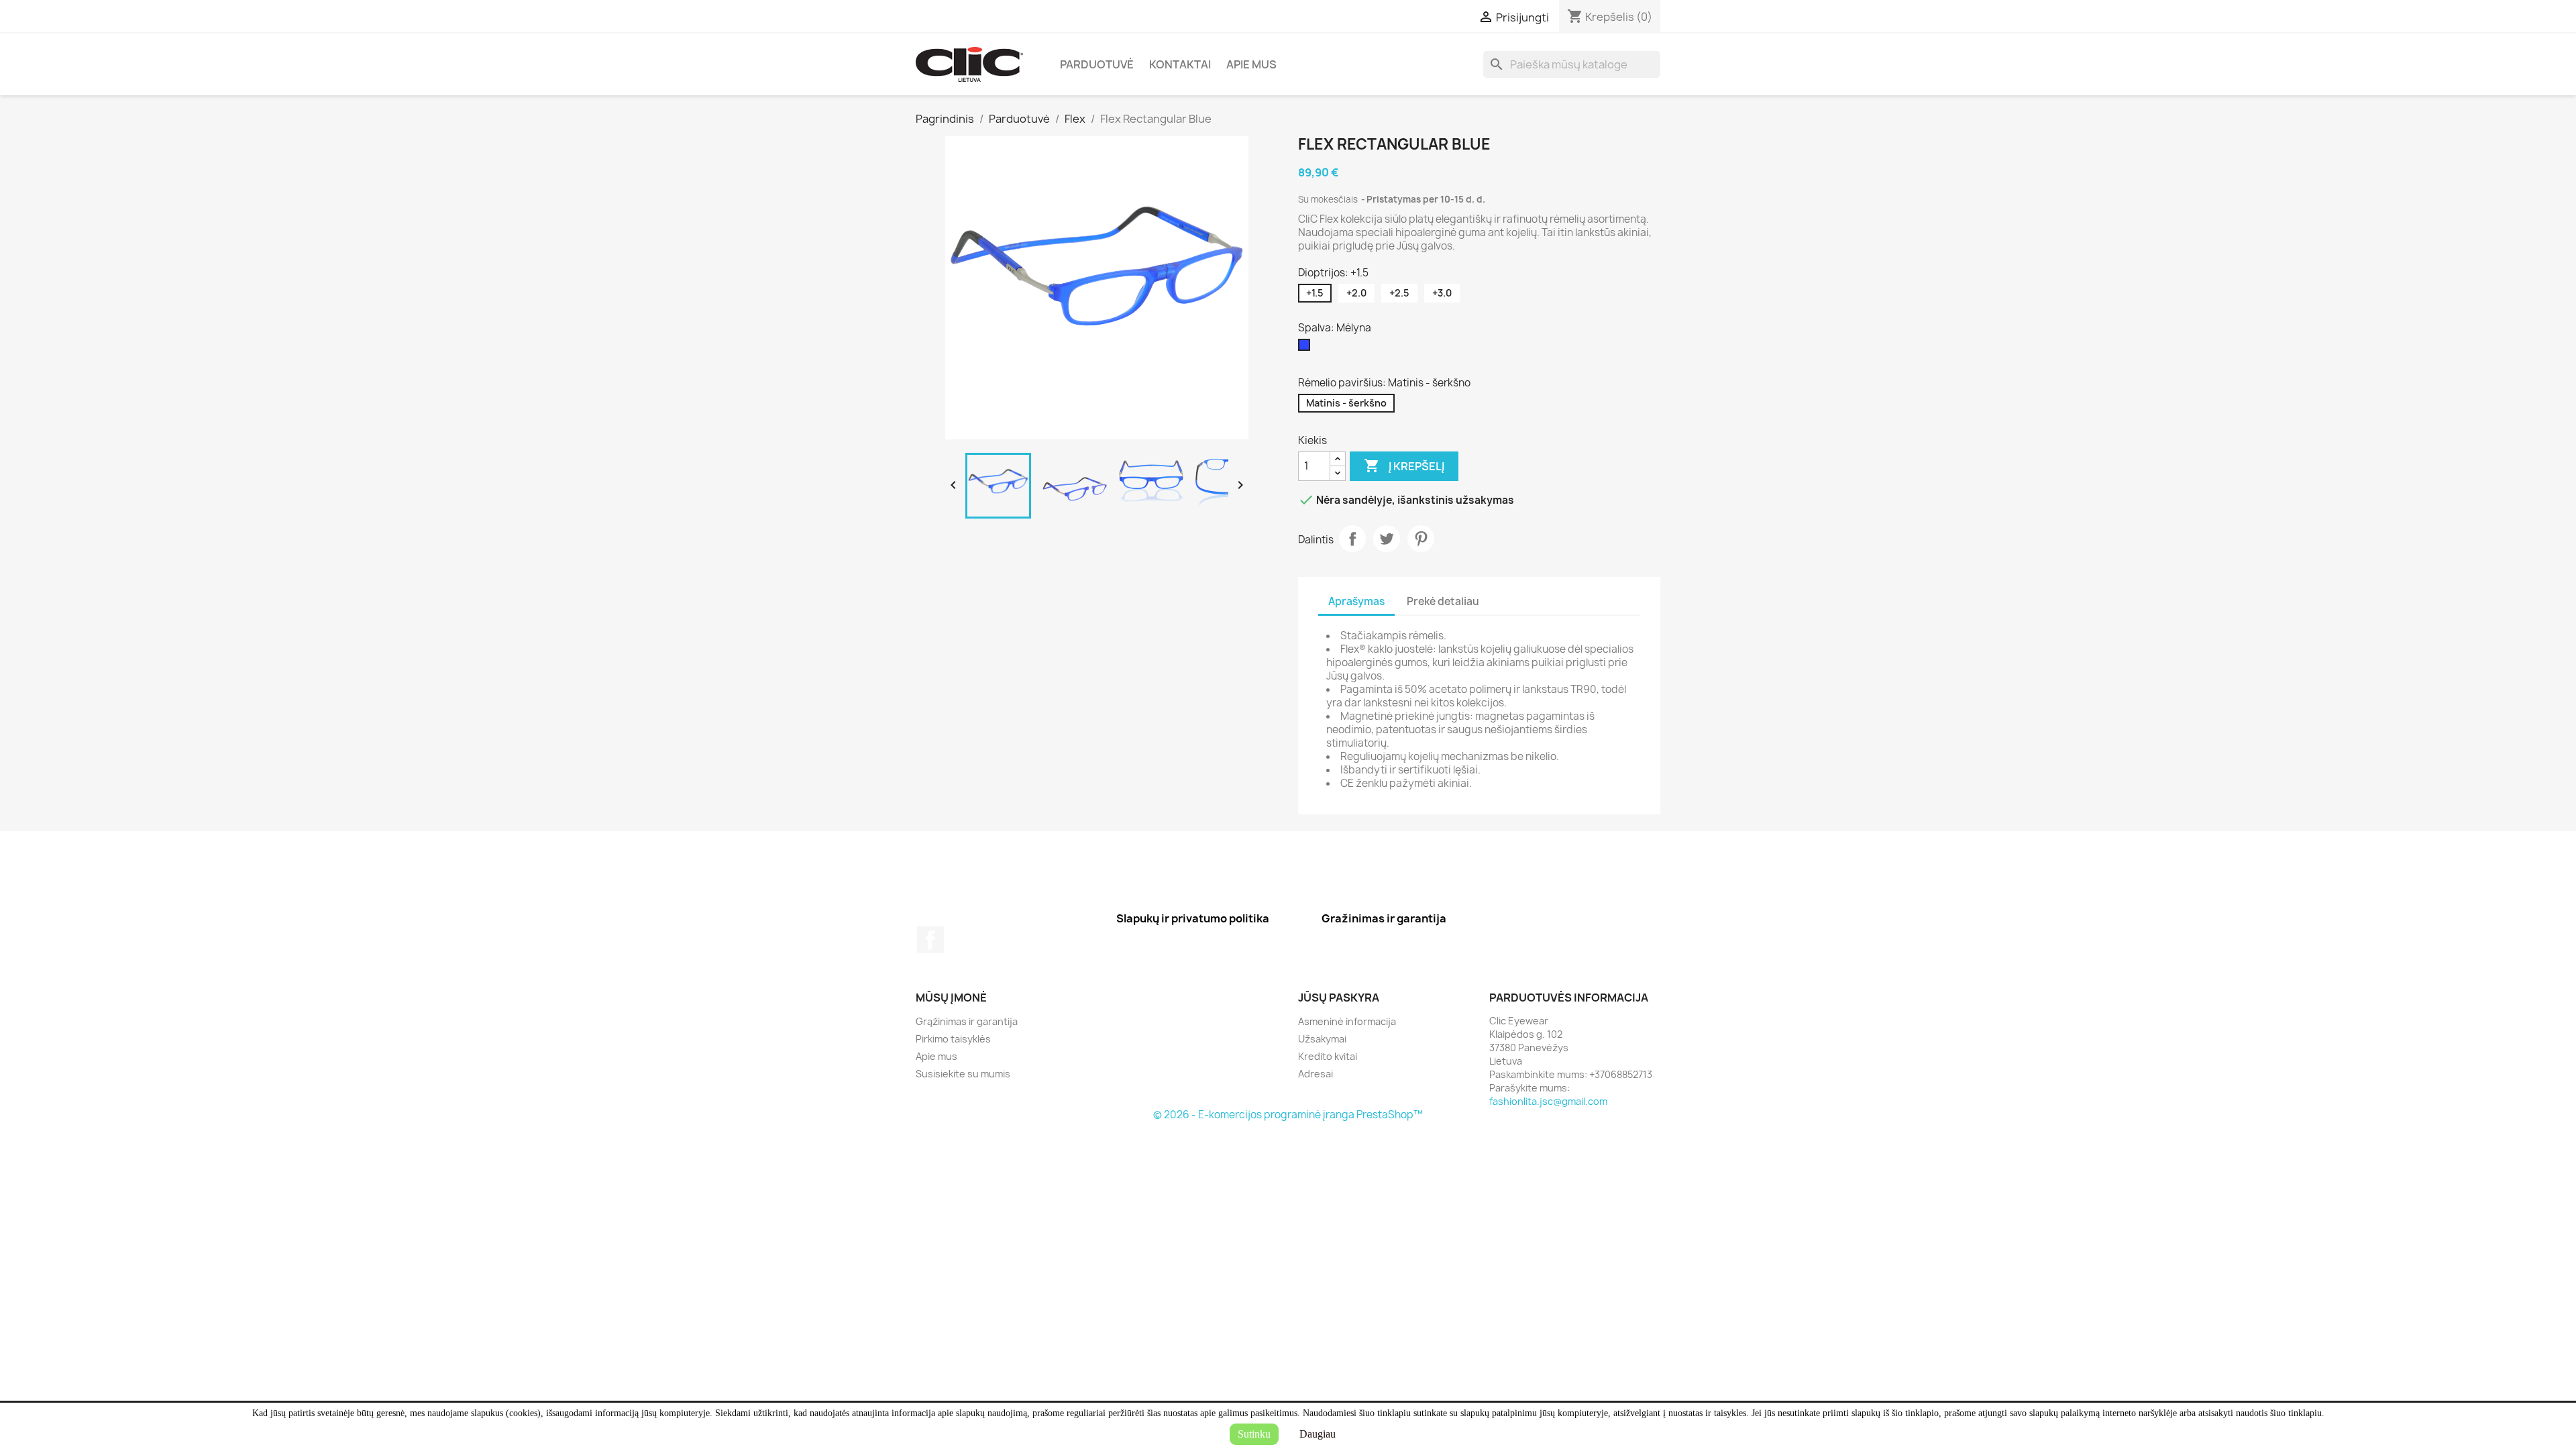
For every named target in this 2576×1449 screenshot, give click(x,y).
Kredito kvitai (1328, 1056)
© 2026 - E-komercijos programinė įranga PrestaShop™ (1288, 1115)
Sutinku (1254, 1434)
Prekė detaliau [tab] (1443, 601)
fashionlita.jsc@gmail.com (1548, 1101)
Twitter (1387, 539)
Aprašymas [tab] (1356, 601)
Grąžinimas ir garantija (967, 1021)
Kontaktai (1180, 64)
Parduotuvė (1097, 64)
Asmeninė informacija (1347, 1021)
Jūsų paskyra (1339, 998)
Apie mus (1251, 64)
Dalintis (1352, 539)
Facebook (930, 940)
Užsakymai (1322, 1039)
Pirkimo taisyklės (953, 1039)
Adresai (1316, 1074)
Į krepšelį (1404, 466)
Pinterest (1421, 539)
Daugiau (1318, 1434)
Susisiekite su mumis (963, 1074)
